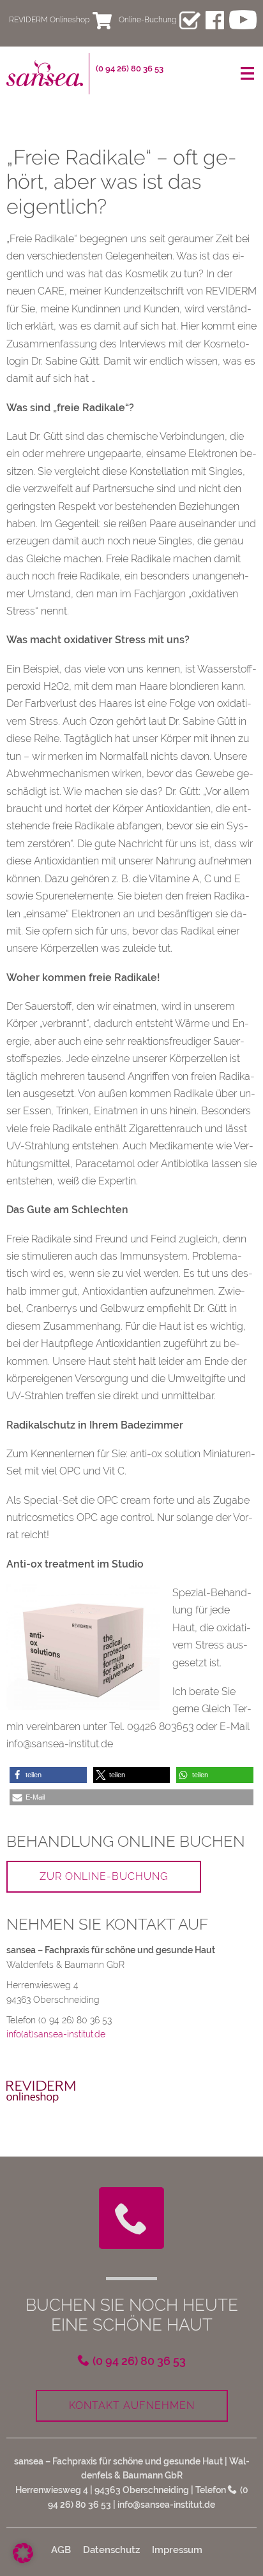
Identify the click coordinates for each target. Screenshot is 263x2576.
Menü (247, 73)
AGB (61, 2550)
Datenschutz (111, 2550)
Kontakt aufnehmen (132, 2405)
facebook (215, 20)
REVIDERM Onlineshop (49, 20)
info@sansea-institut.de (166, 2505)
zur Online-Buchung (104, 1876)
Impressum (177, 2550)
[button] (48, 1775)
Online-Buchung (147, 20)
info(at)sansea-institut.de (56, 2034)
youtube (243, 20)
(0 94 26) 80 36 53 (130, 69)
